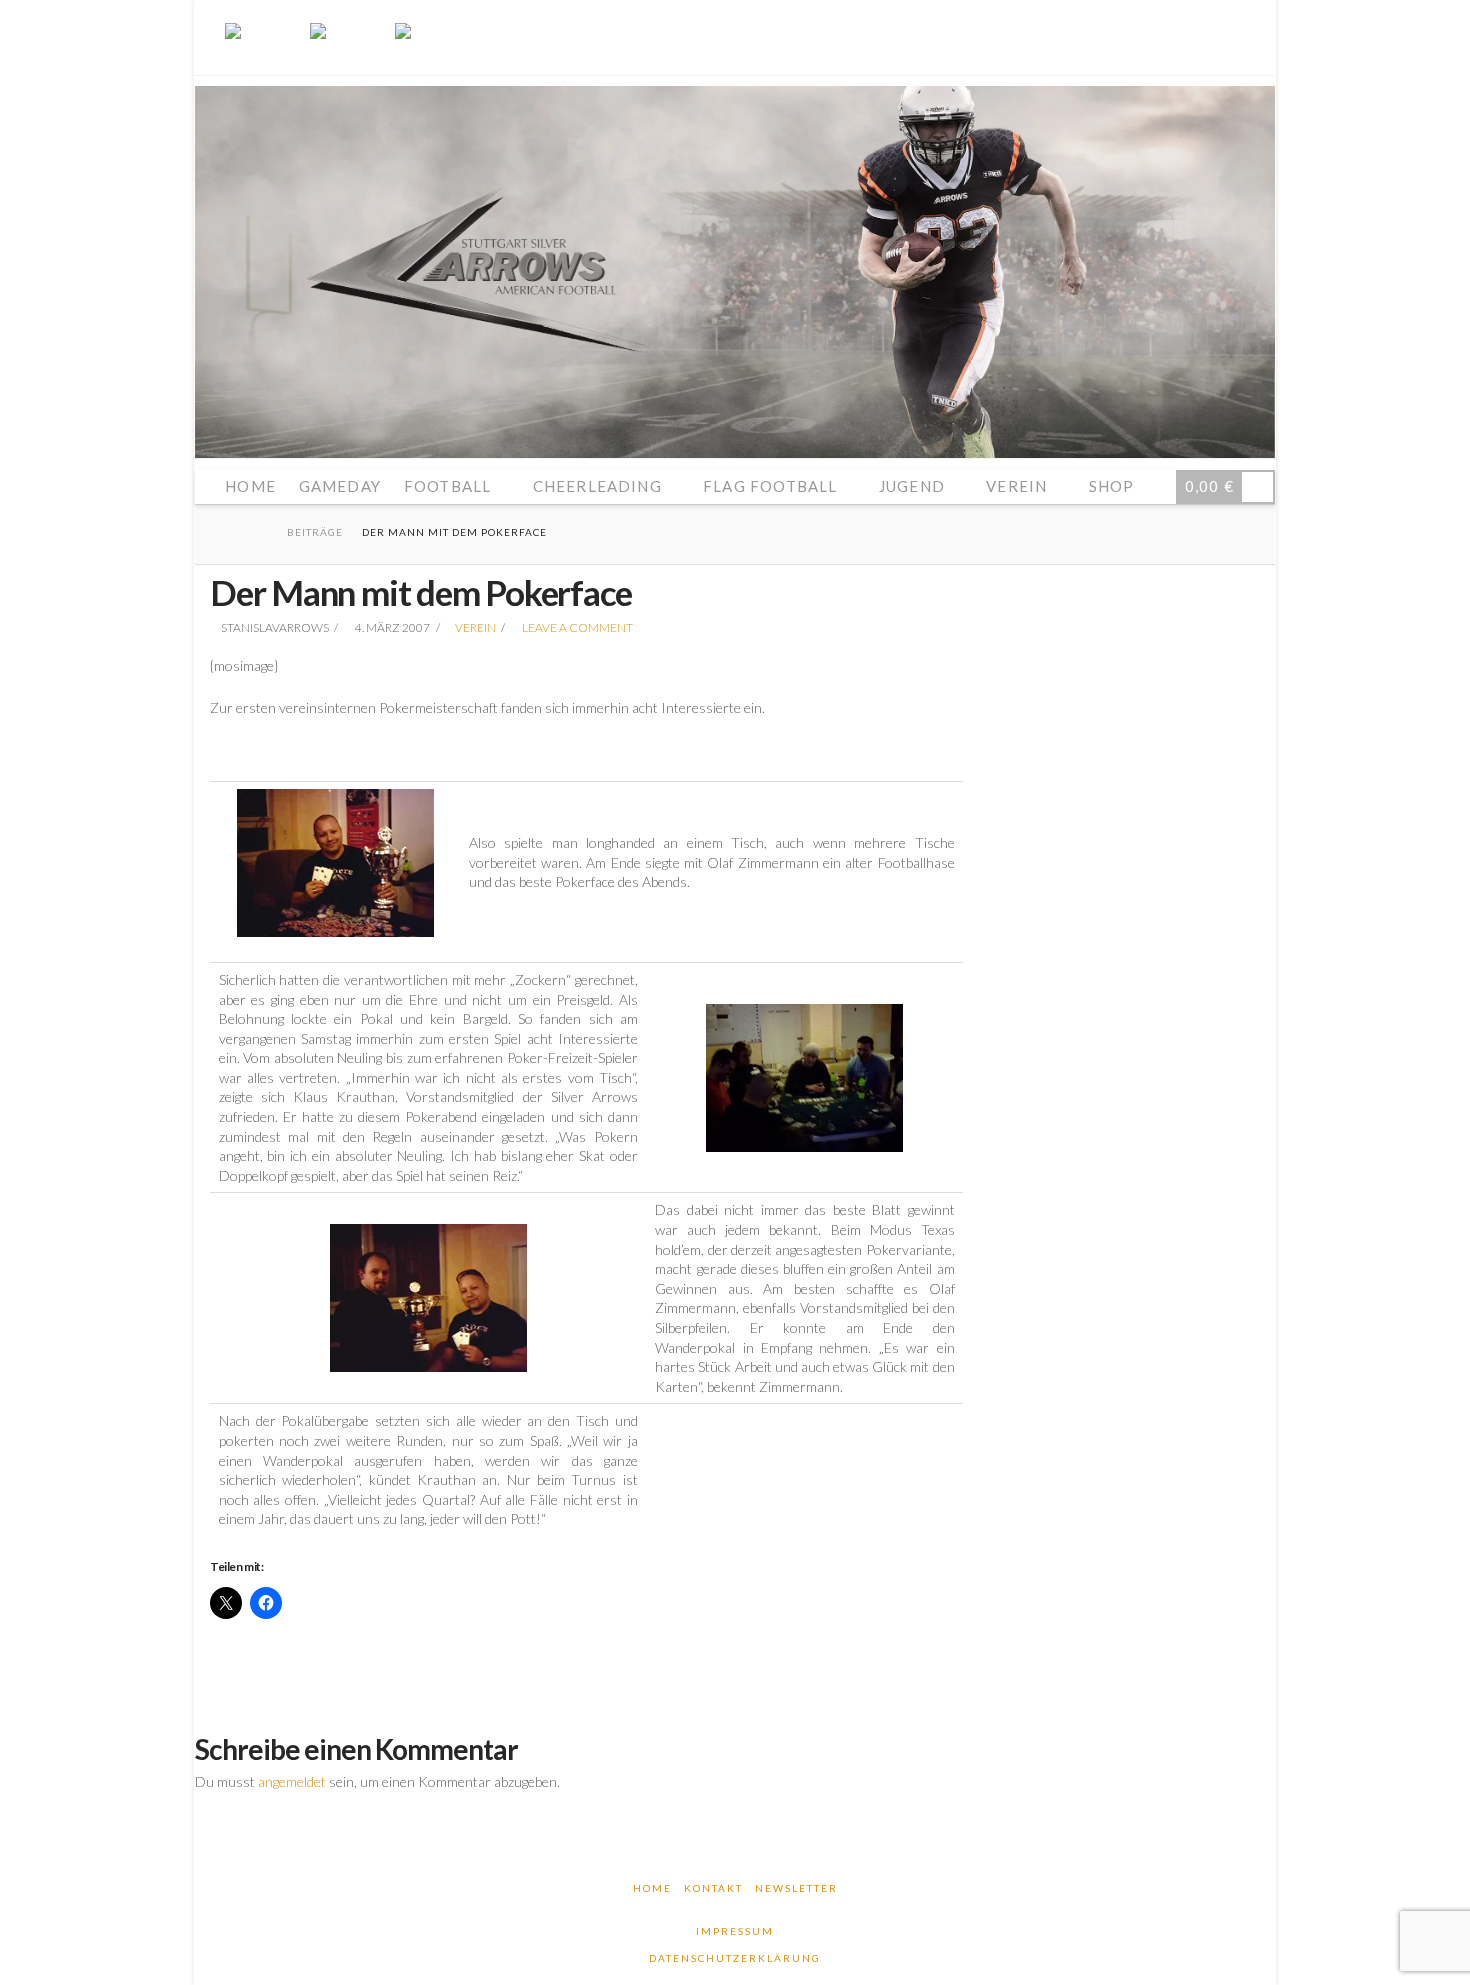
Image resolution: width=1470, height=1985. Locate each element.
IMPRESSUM (735, 1931)
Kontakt (713, 1888)
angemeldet (292, 1781)
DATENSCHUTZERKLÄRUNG (735, 1958)
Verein (475, 627)
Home (652, 1888)
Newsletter (796, 1888)
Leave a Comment (576, 627)
